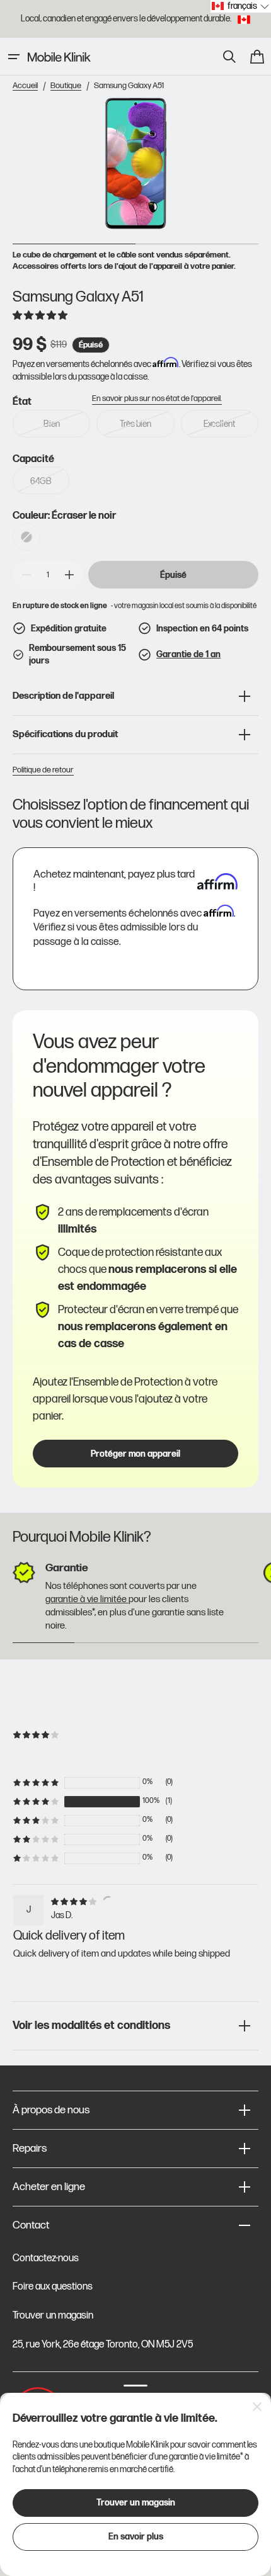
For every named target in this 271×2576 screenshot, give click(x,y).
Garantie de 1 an (188, 654)
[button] (14, 57)
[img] (76, 1901)
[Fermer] (257, 2407)
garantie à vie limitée (87, 1599)
